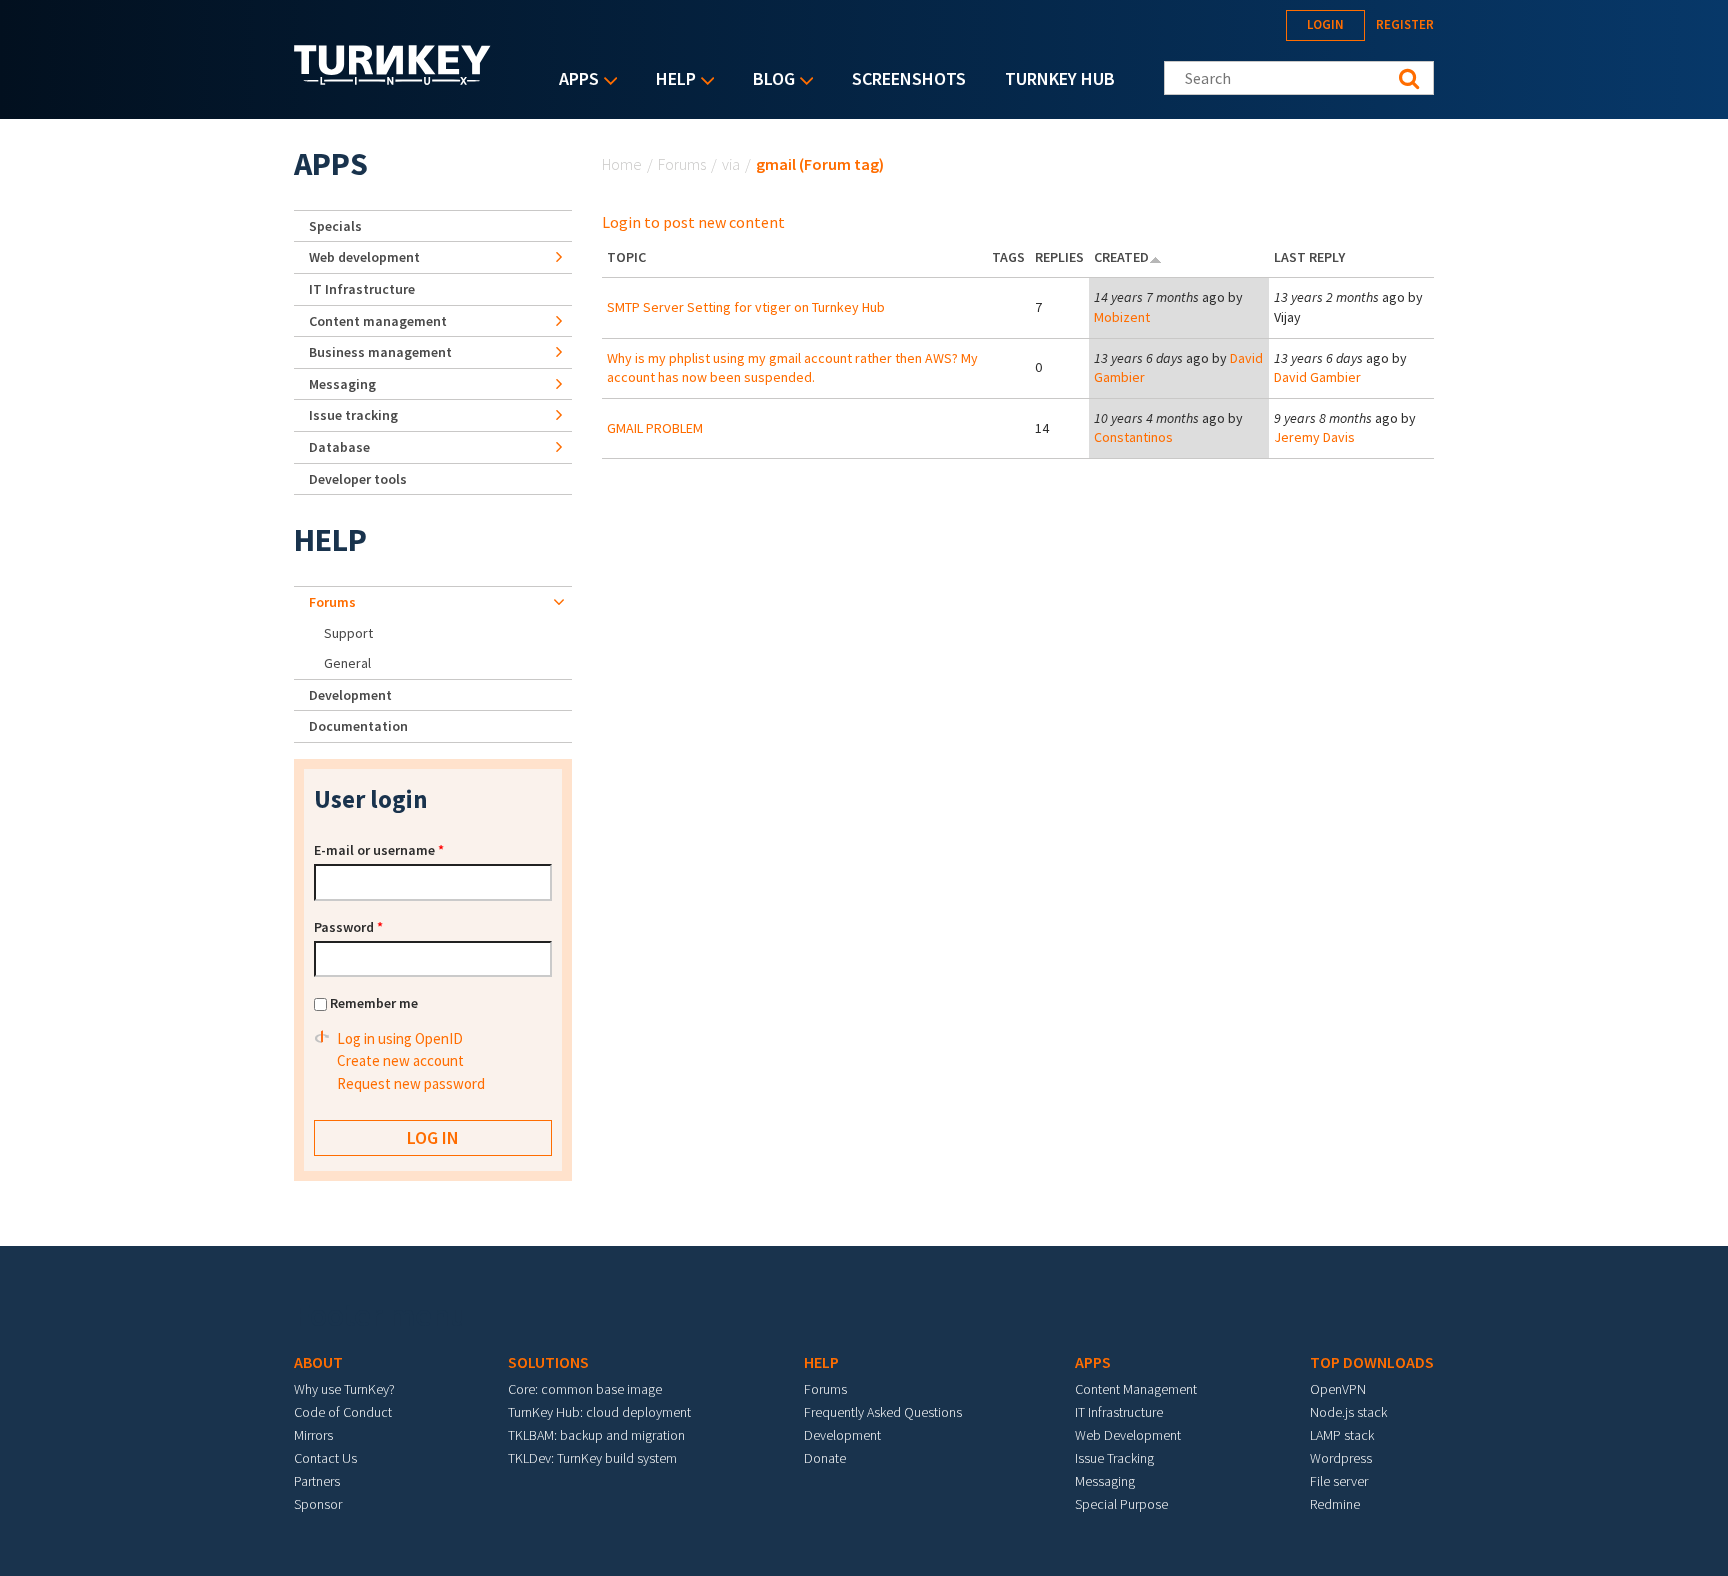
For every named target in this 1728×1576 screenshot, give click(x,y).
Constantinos (1133, 437)
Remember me (374, 1003)
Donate (825, 1458)
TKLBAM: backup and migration (596, 1435)
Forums (682, 164)
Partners (317, 1481)
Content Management (1136, 1389)
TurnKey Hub (1060, 78)
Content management (378, 321)
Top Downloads (1372, 1362)
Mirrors (313, 1435)
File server (1339, 1481)
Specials (335, 226)
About (318, 1362)
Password (348, 927)
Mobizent (1122, 317)
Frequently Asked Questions (883, 1412)
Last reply (1309, 257)
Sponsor (318, 1504)
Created (1121, 257)
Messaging (342, 384)
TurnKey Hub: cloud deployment (599, 1412)
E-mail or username (379, 850)
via (731, 164)
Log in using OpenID (400, 1038)
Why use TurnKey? (344, 1389)
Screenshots (909, 78)
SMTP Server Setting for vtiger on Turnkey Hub (746, 307)
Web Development (1128, 1435)
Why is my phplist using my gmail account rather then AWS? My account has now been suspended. (792, 368)
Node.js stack (1348, 1412)
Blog (769, 80)
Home (622, 164)
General (347, 663)
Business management (380, 352)
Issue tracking (353, 415)
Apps (574, 80)
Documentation (358, 726)
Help (671, 80)
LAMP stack (1342, 1435)
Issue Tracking (1114, 1458)
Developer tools (358, 479)
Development (350, 695)
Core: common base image (585, 1389)
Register (1405, 24)
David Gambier (1317, 377)
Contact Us (325, 1458)
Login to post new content (693, 222)
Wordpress (1341, 1458)
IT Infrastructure (362, 289)
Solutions (548, 1362)
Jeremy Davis (1314, 437)
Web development (364, 257)
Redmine (1335, 1504)
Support (348, 633)
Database (339, 447)
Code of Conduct (343, 1412)
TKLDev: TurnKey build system (592, 1458)
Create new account (400, 1060)
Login (1325, 24)
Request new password (411, 1083)
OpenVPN (1338, 1389)
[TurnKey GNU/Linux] (392, 79)
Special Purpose (1121, 1504)
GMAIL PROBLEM (655, 428)
